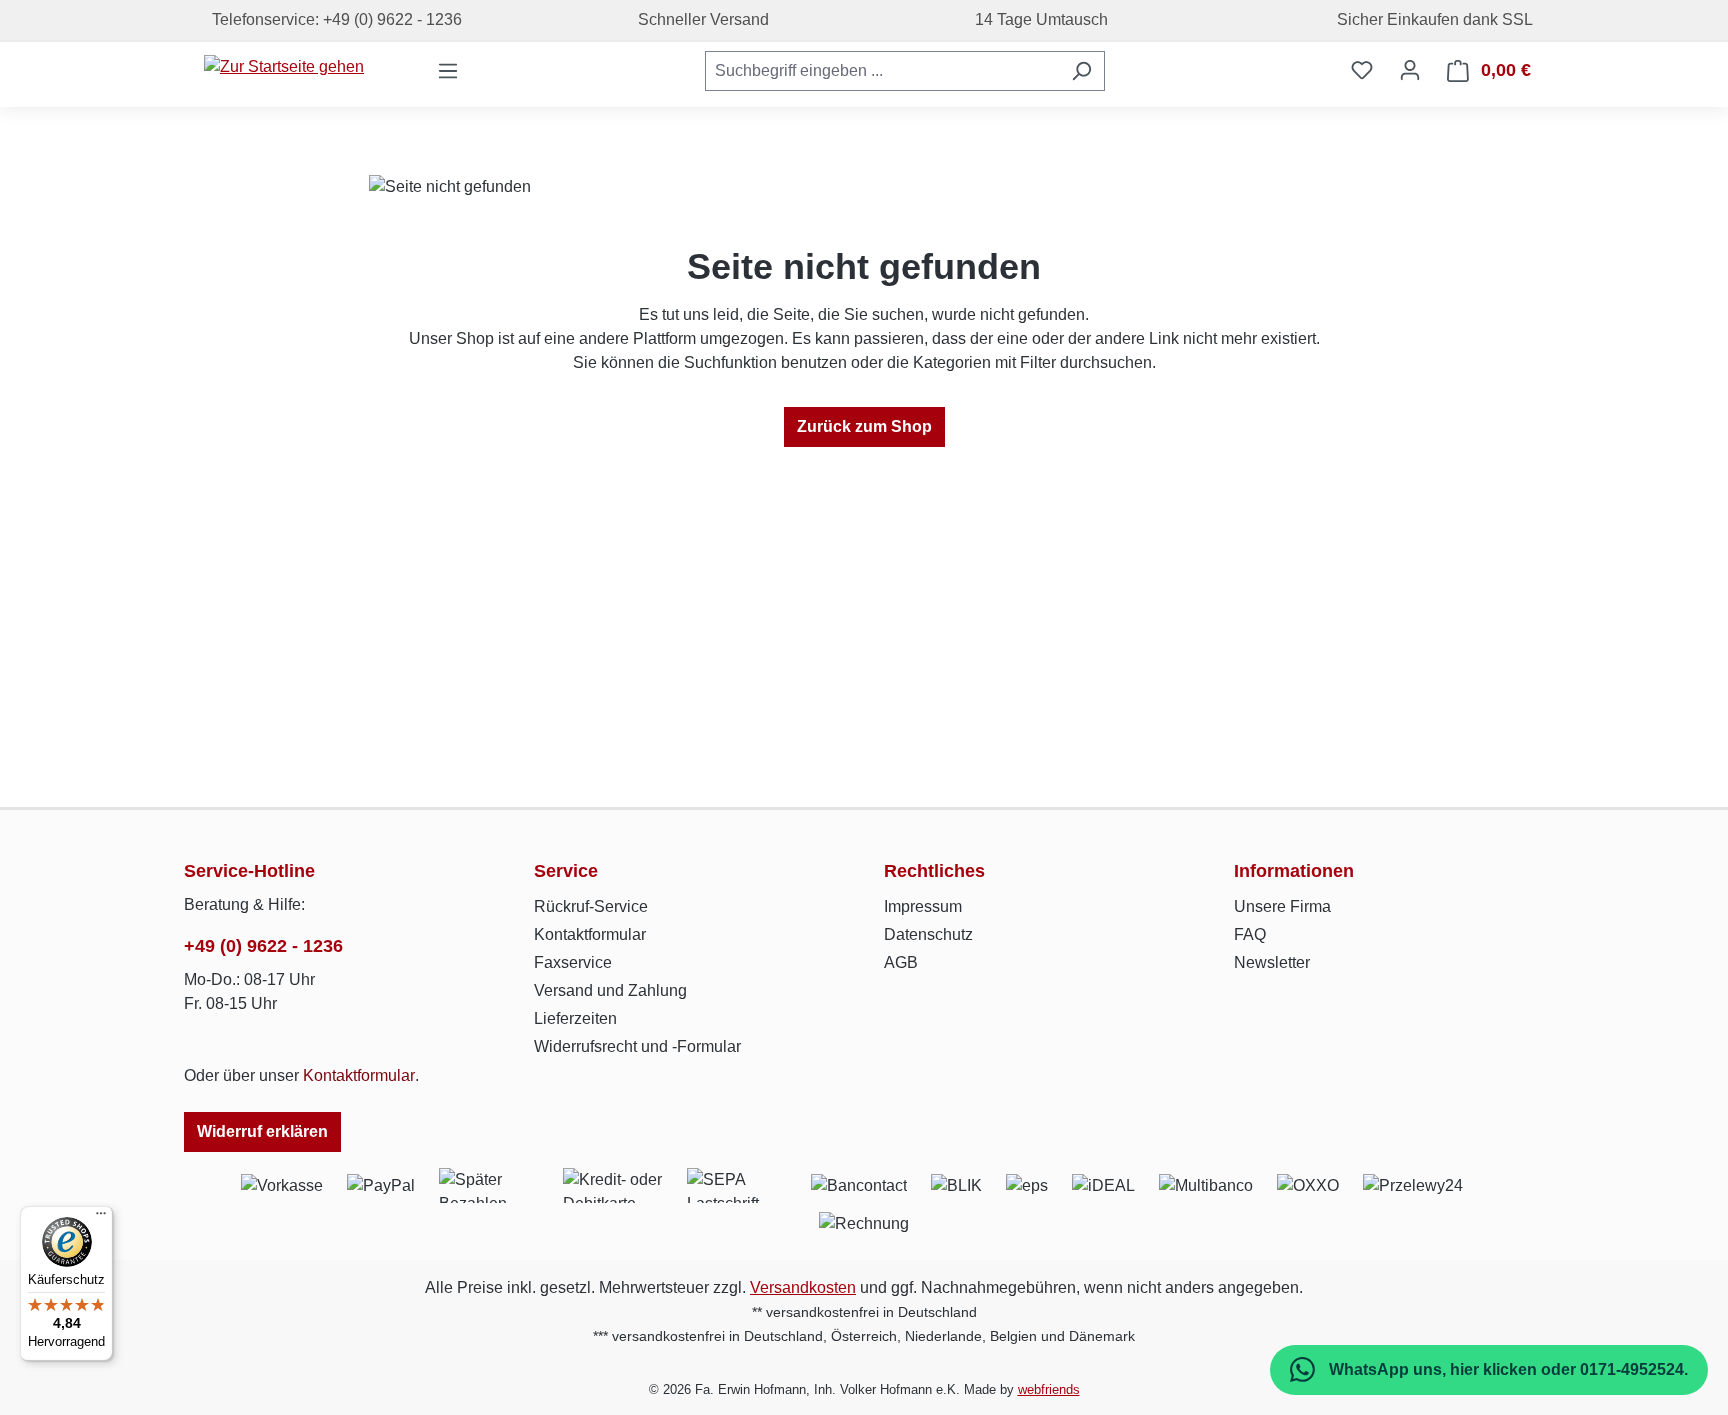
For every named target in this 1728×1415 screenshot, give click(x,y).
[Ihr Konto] (1410, 70)
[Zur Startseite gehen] (284, 66)
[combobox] (882, 71)
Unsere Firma (1282, 906)
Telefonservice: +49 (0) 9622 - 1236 (333, 19)
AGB (901, 962)
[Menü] (448, 71)
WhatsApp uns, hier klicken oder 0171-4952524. (1506, 1369)
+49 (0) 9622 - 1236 (263, 946)
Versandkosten (803, 1287)
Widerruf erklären (262, 1131)
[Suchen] (1081, 71)
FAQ (1250, 934)
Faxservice (573, 962)
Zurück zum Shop (864, 426)
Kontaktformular (359, 1075)
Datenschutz (928, 934)
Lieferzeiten (575, 1018)
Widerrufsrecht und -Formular (637, 1046)
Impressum (923, 906)
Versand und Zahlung (610, 990)
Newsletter (1272, 962)
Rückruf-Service (591, 906)
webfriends (1049, 1389)
